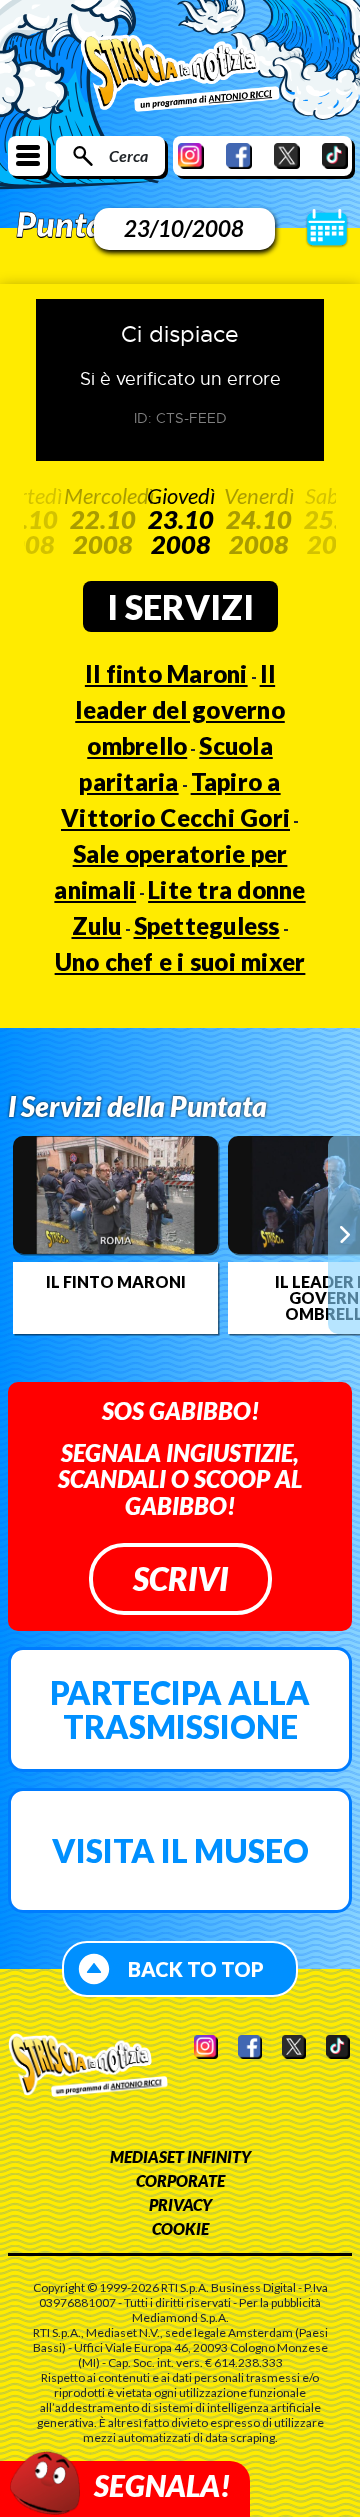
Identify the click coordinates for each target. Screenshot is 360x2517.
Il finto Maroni (166, 673)
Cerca (128, 155)
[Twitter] (287, 155)
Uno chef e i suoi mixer (180, 961)
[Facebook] (239, 155)
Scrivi (180, 1578)
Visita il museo (180, 1850)
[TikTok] (335, 155)
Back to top (196, 1969)
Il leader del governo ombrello (180, 709)
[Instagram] (191, 155)
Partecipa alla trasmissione (180, 1709)
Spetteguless (207, 925)
